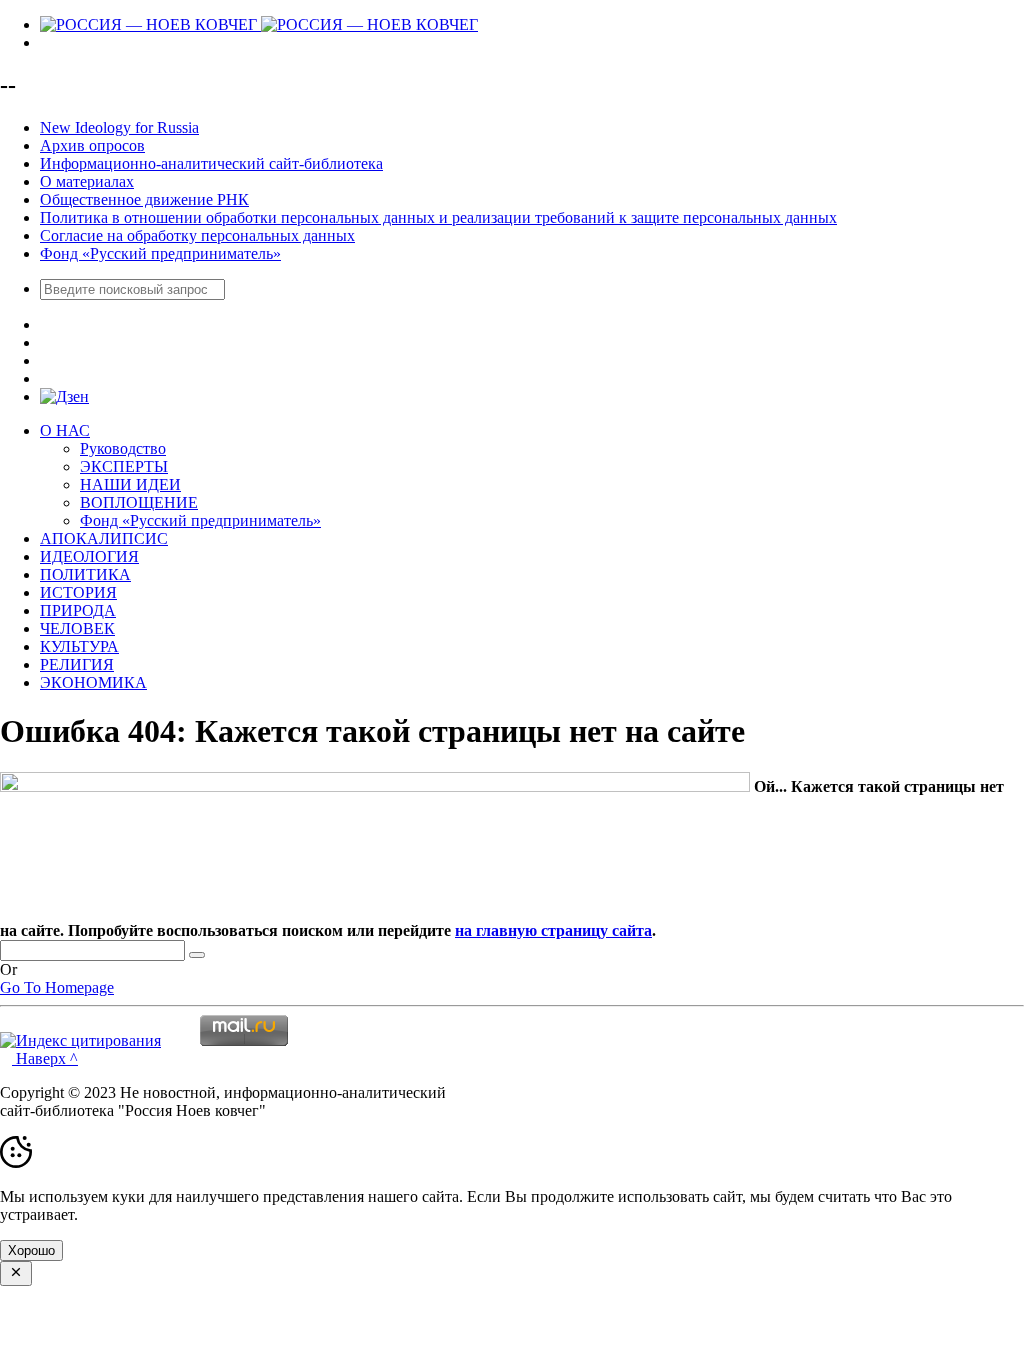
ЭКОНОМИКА (93, 682)
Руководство (123, 448)
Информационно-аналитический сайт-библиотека (211, 163)
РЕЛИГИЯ (77, 664)
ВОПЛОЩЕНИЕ (139, 502)
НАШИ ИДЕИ (130, 484)
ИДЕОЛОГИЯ (89, 556)
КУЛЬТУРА (79, 646)
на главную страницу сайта (553, 930)
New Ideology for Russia (119, 127)
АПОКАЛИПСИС (104, 538)
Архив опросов (92, 145)
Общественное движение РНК (144, 199)
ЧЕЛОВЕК (77, 628)
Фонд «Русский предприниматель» (160, 253)
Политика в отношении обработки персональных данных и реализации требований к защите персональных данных (438, 217)
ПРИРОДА (78, 610)
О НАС (65, 430)
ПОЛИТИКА (85, 574)
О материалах (87, 181)
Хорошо (31, 1250)
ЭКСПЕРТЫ (124, 466)
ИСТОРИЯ (78, 592)
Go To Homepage (57, 987)
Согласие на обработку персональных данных (197, 235)
